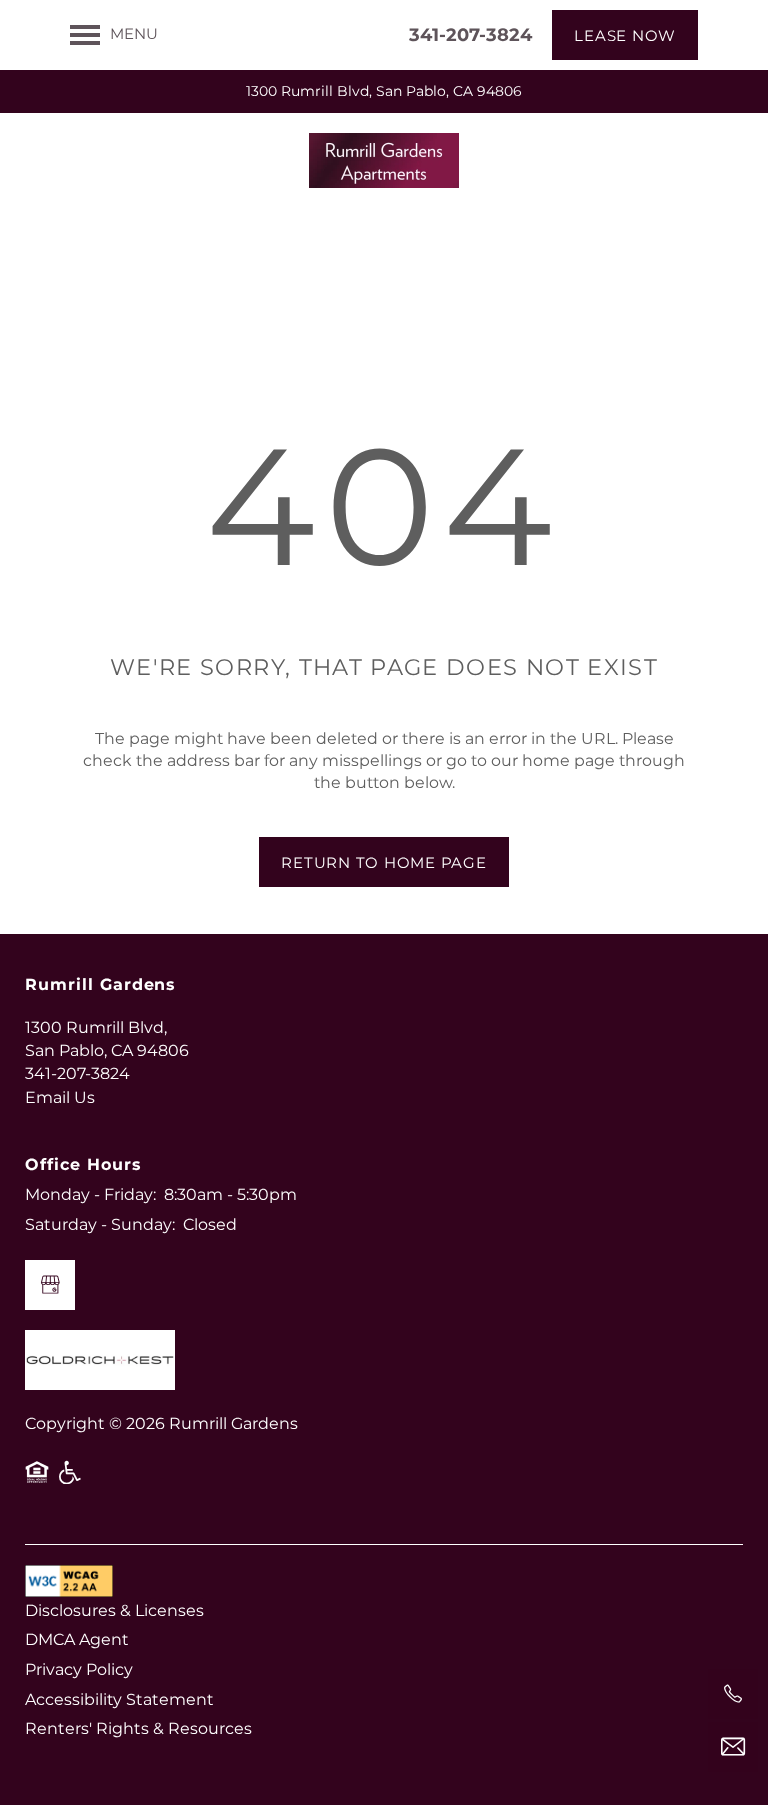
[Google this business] (50, 1285)
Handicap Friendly (71, 1480)
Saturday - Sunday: (100, 1225)
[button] (625, 35)
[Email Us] (733, 1747)
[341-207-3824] (733, 1694)
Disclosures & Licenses (114, 1611)
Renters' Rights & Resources (138, 1729)
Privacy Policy (79, 1670)
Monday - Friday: (90, 1195)
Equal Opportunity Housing (37, 1480)
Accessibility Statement (119, 1700)
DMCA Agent (77, 1640)
